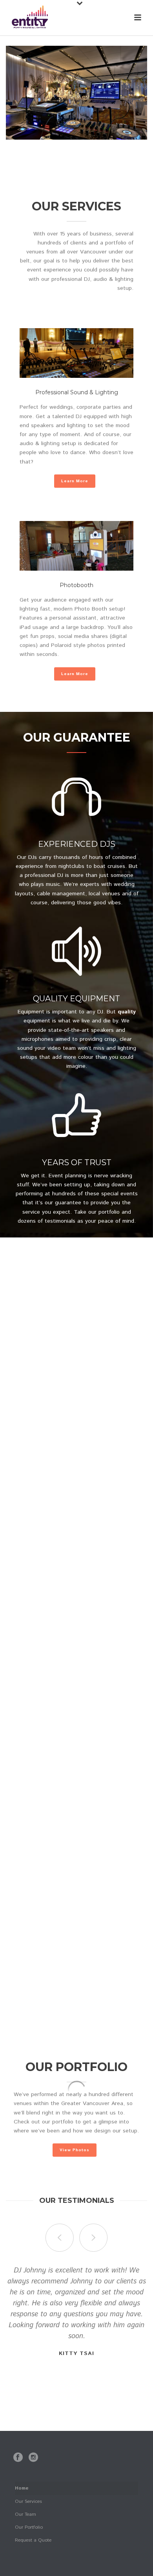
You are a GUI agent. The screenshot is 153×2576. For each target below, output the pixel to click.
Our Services (28, 2501)
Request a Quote (33, 2540)
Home (22, 2488)
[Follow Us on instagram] (33, 2458)
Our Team (25, 2514)
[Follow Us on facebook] (18, 2458)
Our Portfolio (29, 2527)
